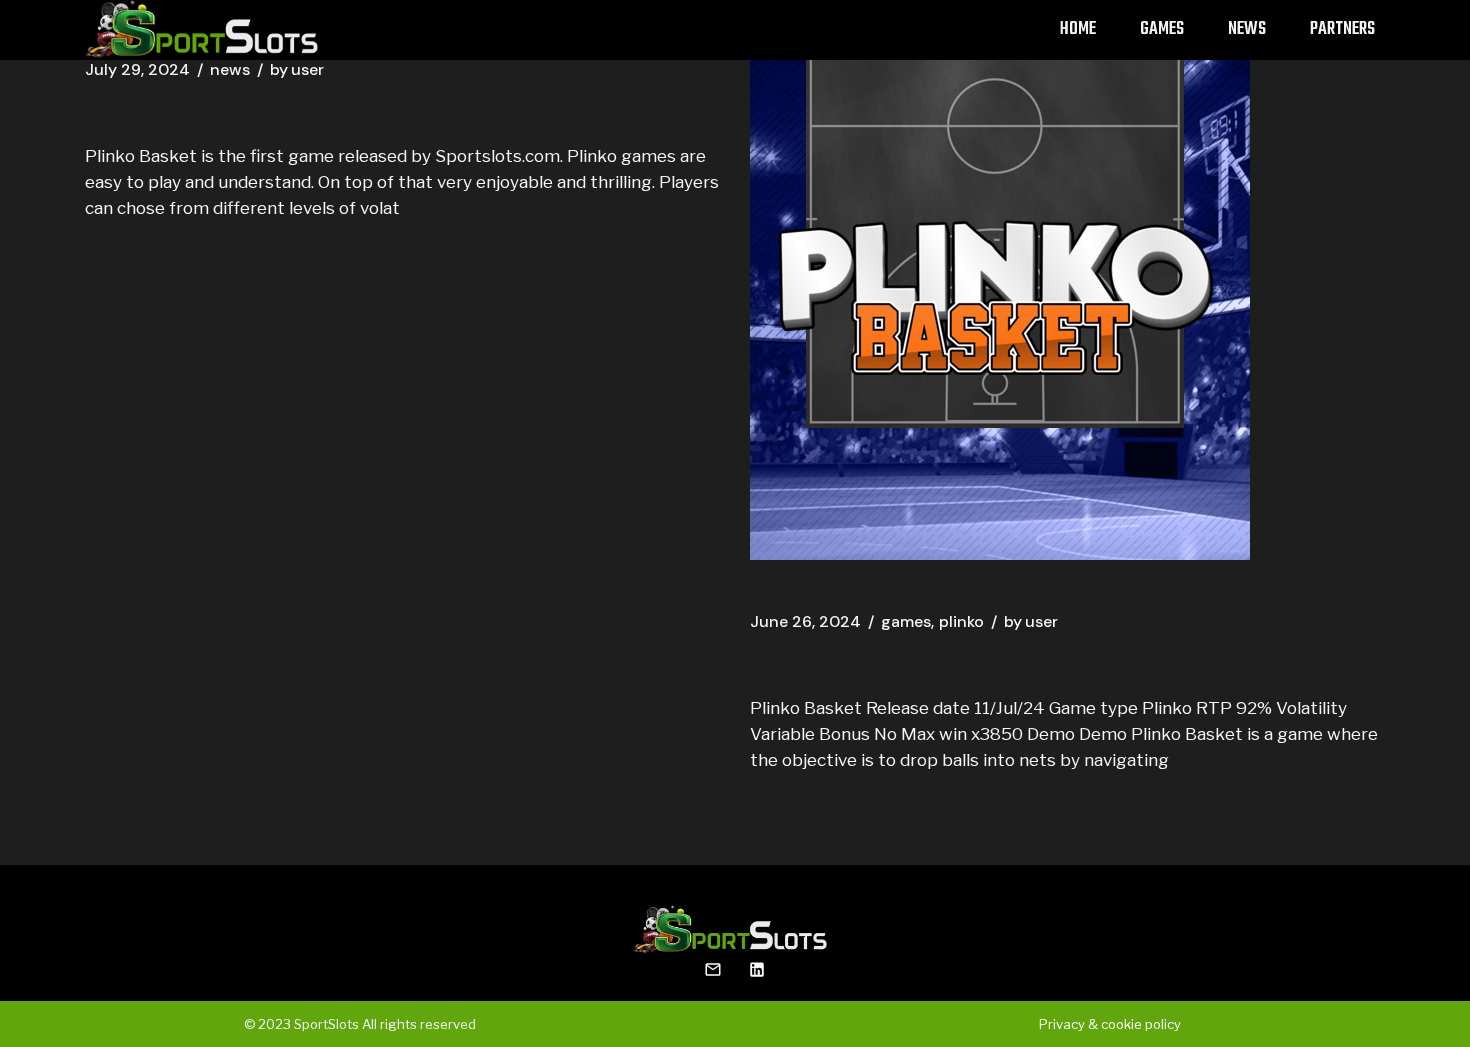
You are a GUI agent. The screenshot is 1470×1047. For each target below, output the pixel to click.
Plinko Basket (866, 656)
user (297, 70)
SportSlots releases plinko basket (370, 104)
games (906, 622)
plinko (961, 622)
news (230, 70)
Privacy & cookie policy (1110, 1024)
